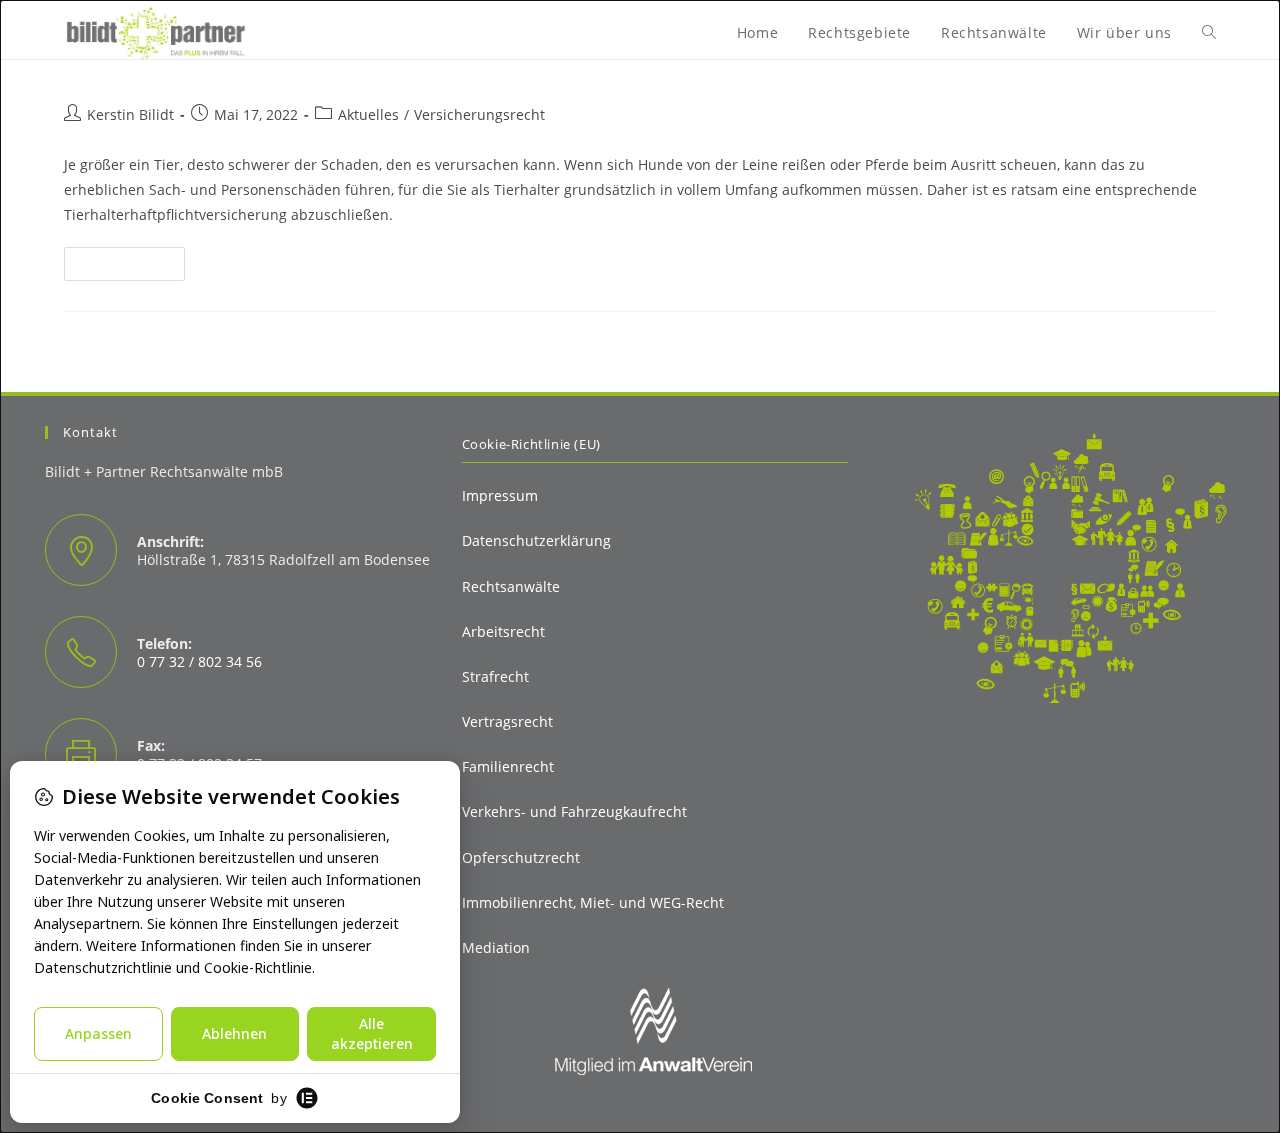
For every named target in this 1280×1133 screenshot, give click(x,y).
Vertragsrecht (507, 721)
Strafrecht (495, 676)
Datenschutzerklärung (536, 540)
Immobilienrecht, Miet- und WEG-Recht (593, 902)
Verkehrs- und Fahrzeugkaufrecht (574, 811)
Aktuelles (368, 114)
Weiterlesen (133, 263)
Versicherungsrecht (479, 114)
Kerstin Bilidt (130, 114)
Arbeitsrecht (503, 631)
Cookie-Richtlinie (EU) (531, 444)
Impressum (500, 495)
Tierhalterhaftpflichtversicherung (266, 66)
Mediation (496, 947)
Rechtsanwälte (511, 586)
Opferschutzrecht (521, 857)
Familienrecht (508, 766)
